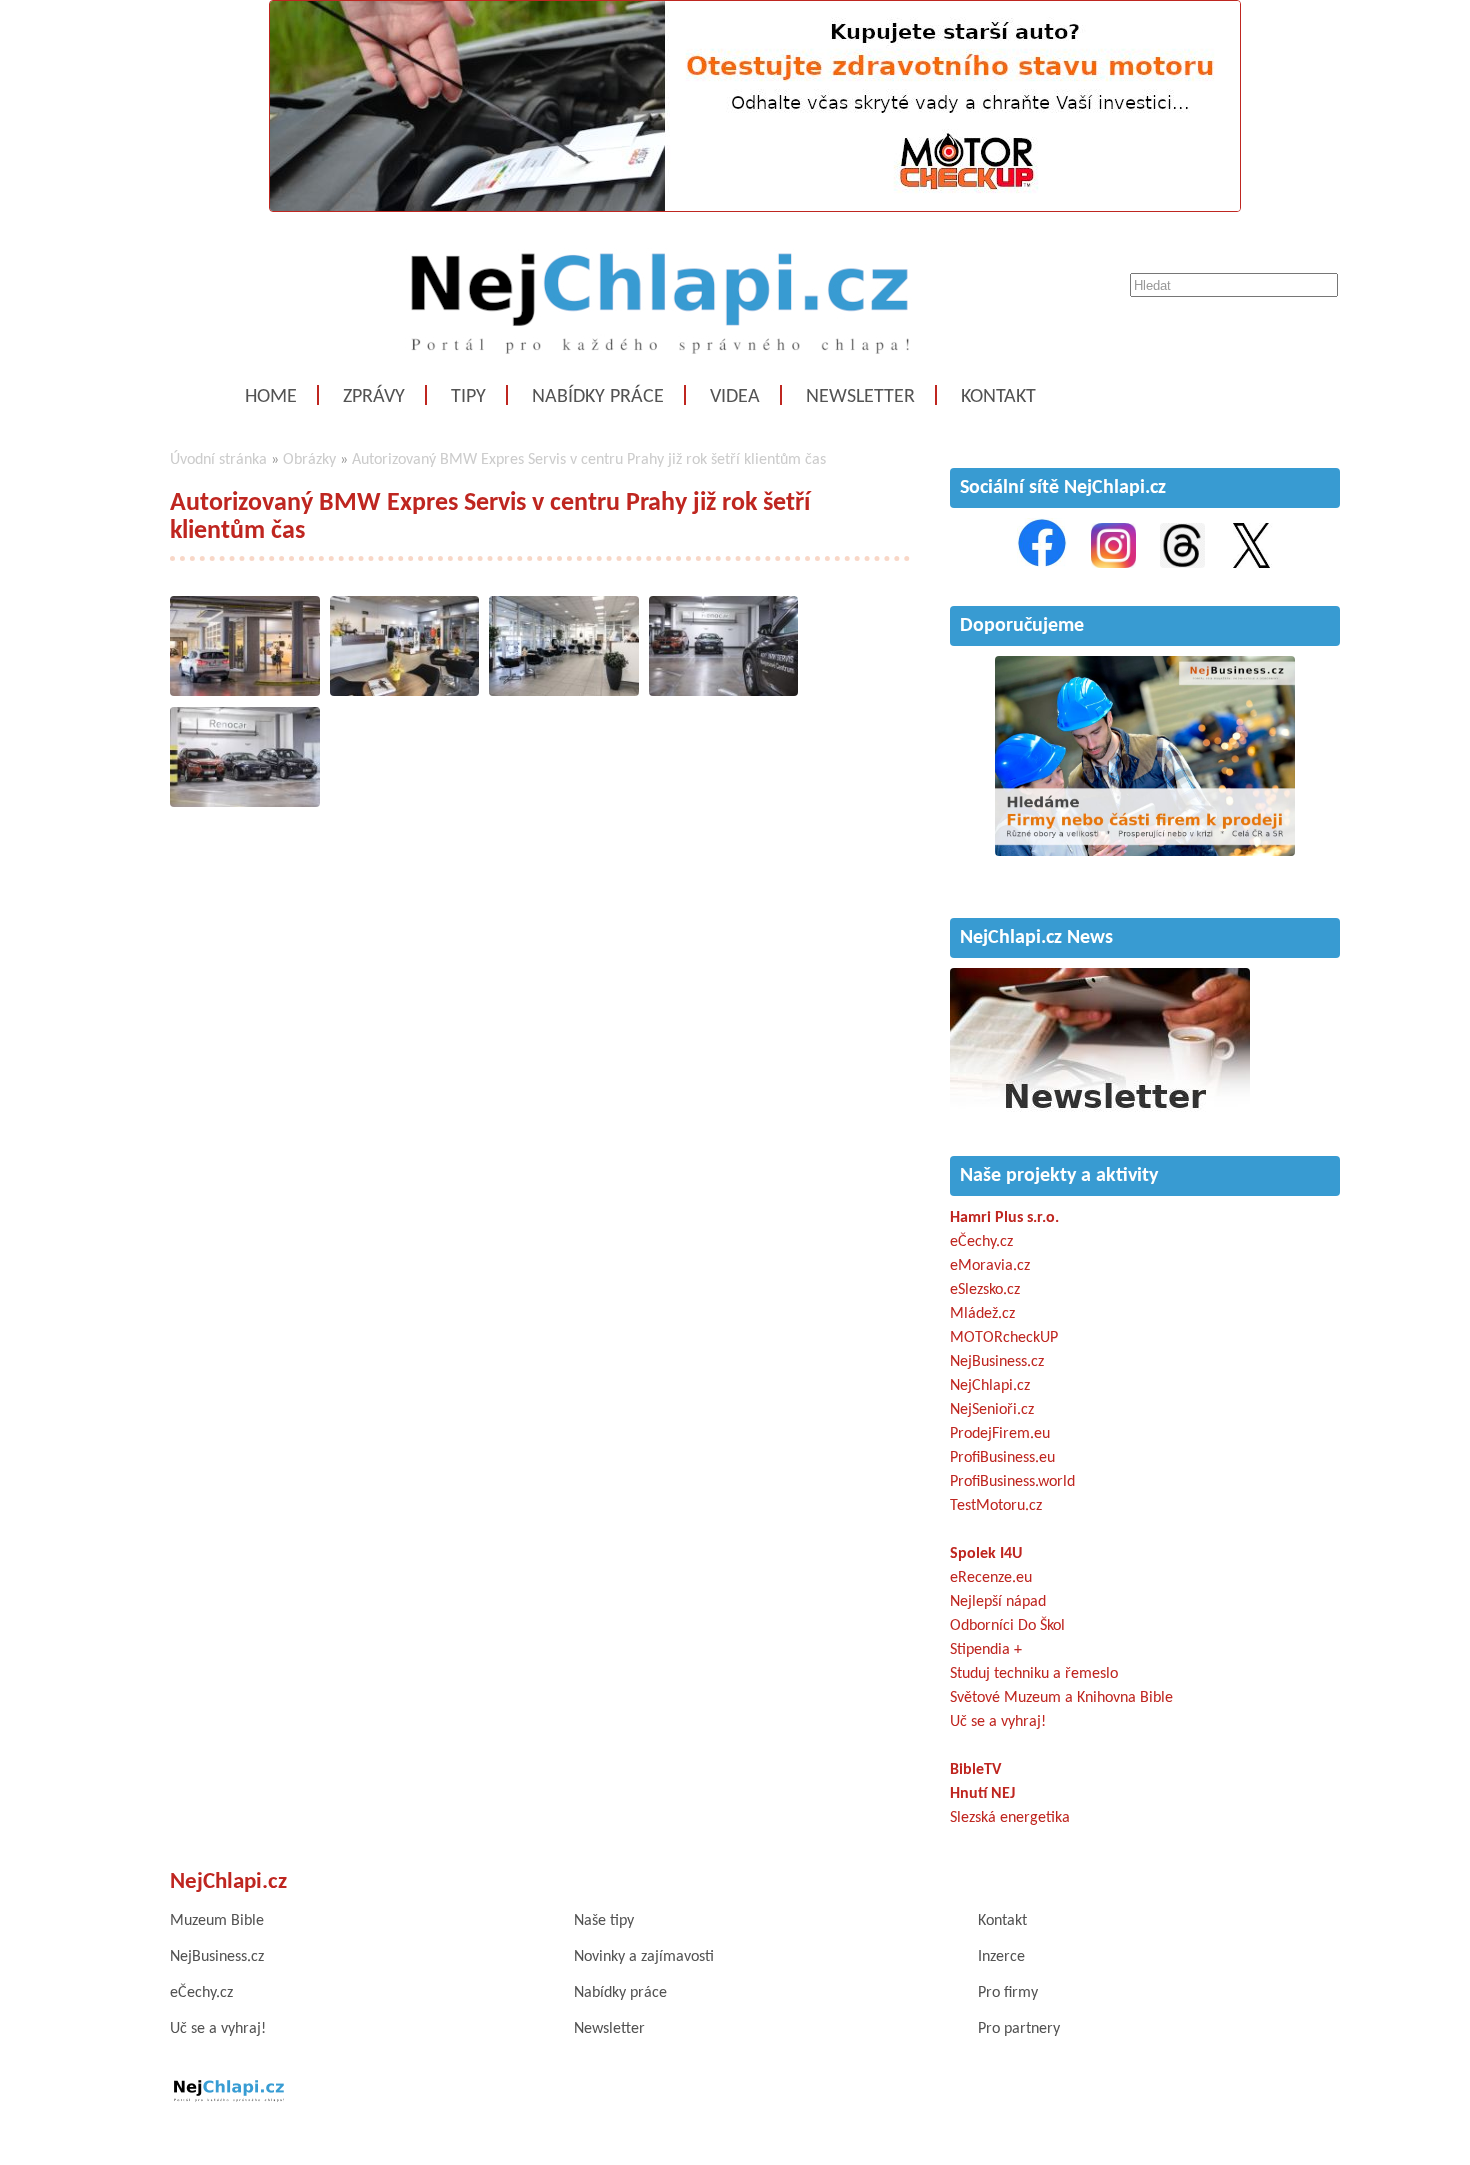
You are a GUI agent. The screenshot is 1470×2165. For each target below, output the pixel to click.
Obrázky (309, 460)
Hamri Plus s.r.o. (1004, 1218)
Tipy (468, 397)
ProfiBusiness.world (1012, 1482)
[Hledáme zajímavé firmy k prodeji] (1145, 852)
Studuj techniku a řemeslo (1034, 1674)
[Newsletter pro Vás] (1100, 1114)
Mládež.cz (982, 1314)
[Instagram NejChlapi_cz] (1113, 564)
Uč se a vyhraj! (998, 1722)
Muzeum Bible (217, 1921)
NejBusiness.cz (997, 1362)
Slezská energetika (1010, 1818)
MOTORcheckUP (1004, 1338)
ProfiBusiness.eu (1002, 1458)
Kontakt (998, 397)
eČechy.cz (981, 1242)
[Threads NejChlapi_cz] (1182, 564)
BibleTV (975, 1770)
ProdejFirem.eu (1000, 1434)
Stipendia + (986, 1650)
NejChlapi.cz (990, 1386)
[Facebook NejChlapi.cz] (1042, 564)
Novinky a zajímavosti (644, 1957)
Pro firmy (1008, 1993)
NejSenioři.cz (992, 1410)
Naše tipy (604, 1921)
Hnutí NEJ (982, 1794)
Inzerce (1001, 1957)
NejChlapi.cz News (1036, 938)
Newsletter (860, 397)
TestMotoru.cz (996, 1506)
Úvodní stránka (218, 460)
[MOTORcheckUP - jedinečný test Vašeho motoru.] (755, 208)
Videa (735, 397)
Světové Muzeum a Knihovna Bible (1061, 1698)
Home (271, 397)
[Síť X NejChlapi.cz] (1251, 564)
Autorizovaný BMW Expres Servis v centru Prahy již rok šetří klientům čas (589, 460)
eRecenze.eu (991, 1578)
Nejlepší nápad (998, 1602)
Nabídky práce (598, 397)
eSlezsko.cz (985, 1290)
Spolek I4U (986, 1554)
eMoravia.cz (990, 1266)
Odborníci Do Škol (1007, 1626)
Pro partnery (1019, 2029)
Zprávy (374, 397)
